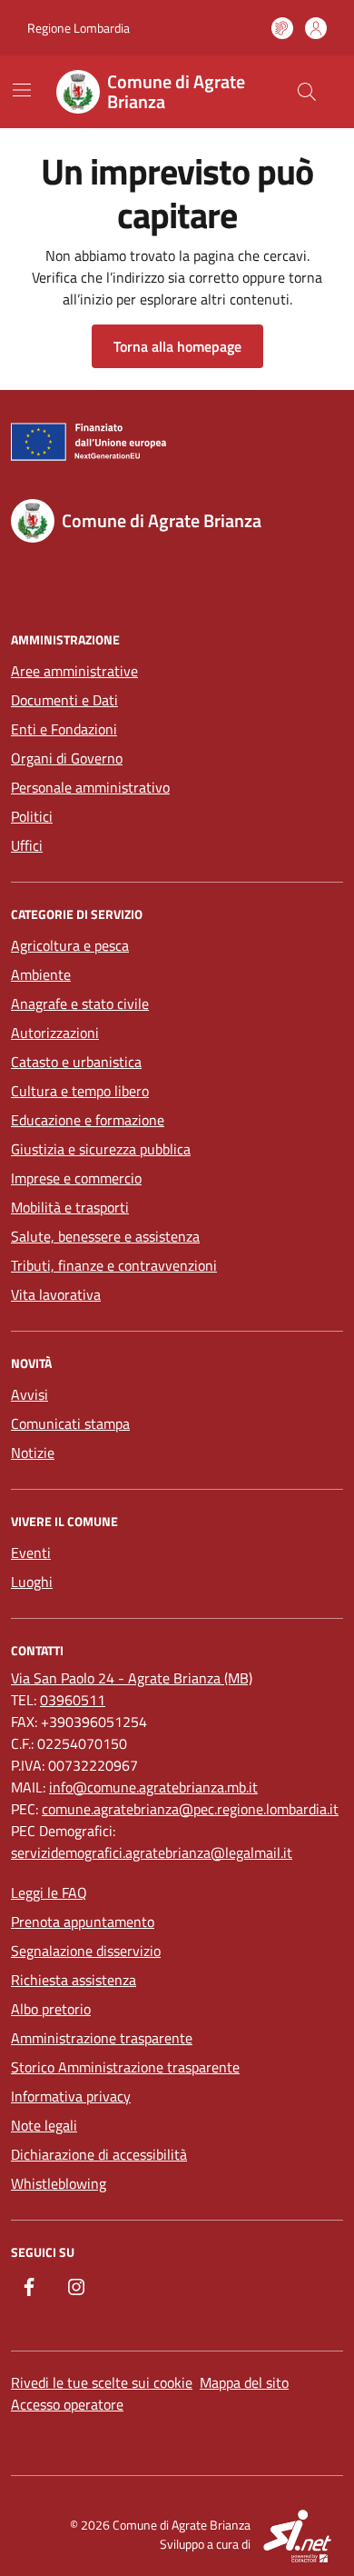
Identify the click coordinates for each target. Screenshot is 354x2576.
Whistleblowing (59, 2183)
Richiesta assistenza (74, 1980)
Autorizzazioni (55, 1033)
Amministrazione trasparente (102, 2038)
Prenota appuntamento (83, 1922)
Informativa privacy (71, 2096)
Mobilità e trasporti (70, 1207)
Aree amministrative (74, 671)
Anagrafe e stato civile (80, 1003)
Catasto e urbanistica (76, 1062)
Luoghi (32, 1582)
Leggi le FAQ (49, 1892)
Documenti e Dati (64, 700)
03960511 (73, 1700)
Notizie (33, 1453)
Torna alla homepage (177, 346)
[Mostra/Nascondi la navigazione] (22, 90)
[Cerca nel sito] (307, 92)
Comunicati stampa (70, 1423)
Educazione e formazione (88, 1120)
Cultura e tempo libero (80, 1091)
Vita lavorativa (56, 1294)
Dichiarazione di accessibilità (99, 2154)
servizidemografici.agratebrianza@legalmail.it (152, 1852)
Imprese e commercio (76, 1178)
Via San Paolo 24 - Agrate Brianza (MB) (132, 1678)
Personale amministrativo (90, 787)
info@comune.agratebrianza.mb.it (153, 1787)
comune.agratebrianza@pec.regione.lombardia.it (190, 1809)
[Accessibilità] (282, 28)
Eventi (31, 1553)
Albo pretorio (51, 2009)
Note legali (44, 2125)
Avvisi (29, 1394)
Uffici (27, 845)
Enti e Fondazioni (64, 729)
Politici (32, 816)
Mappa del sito (244, 2382)
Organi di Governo (67, 758)
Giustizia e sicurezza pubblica (101, 1149)
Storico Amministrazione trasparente (125, 2067)
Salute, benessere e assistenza (105, 1236)
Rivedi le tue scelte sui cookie (102, 2382)
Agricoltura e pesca (70, 945)
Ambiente (41, 974)
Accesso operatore (67, 2404)
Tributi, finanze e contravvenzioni (114, 1265)
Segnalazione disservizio (86, 1951)
